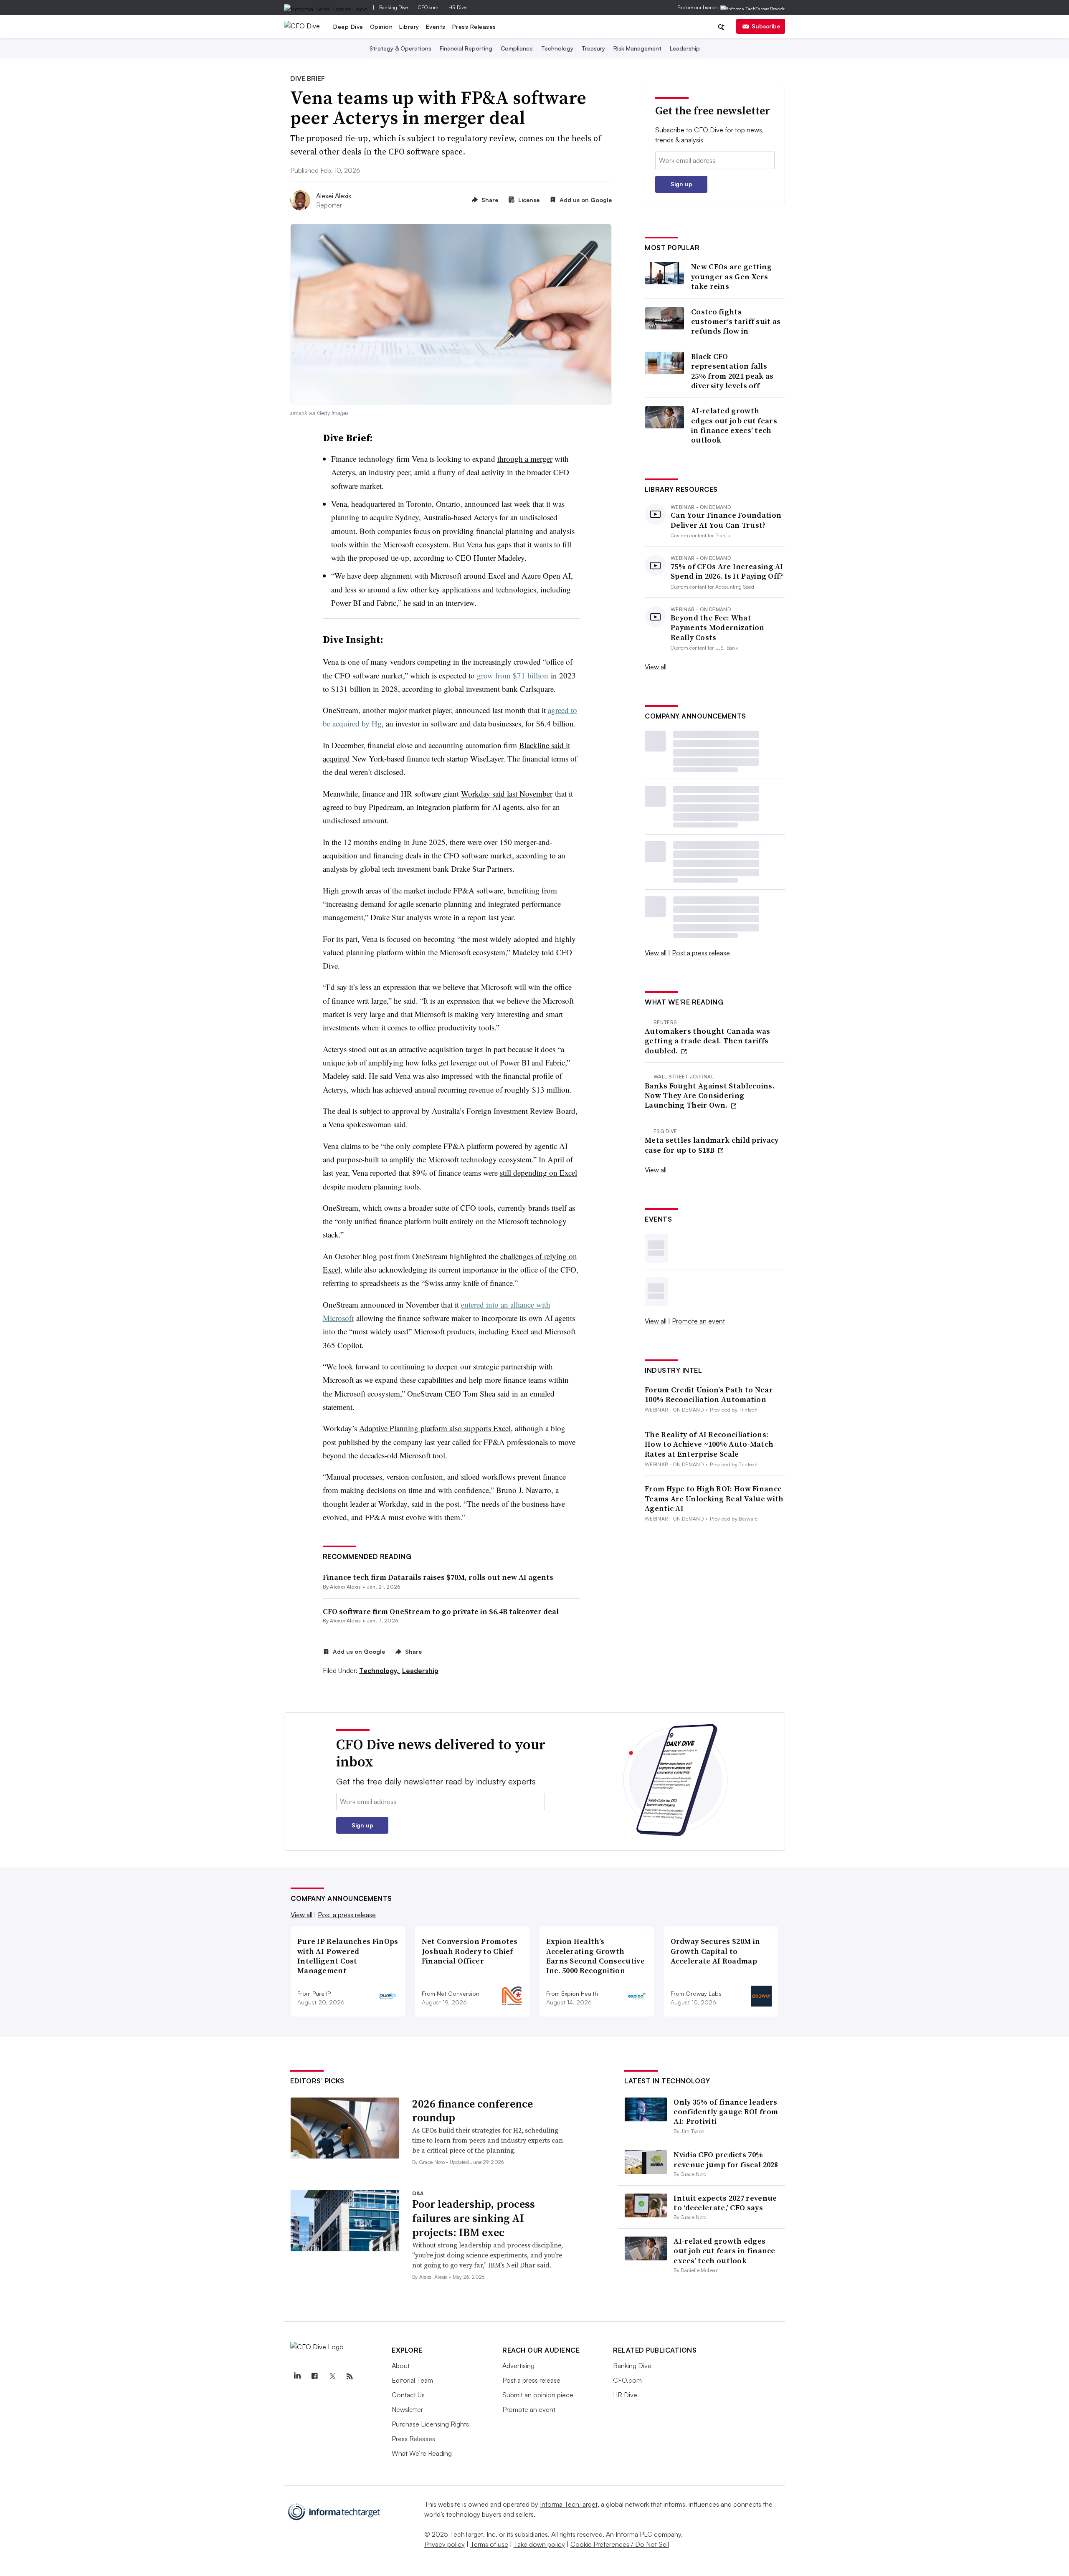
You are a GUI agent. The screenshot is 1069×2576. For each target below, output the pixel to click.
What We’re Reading (422, 2453)
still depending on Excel (538, 1173)
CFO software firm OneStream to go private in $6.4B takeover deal (441, 1611)
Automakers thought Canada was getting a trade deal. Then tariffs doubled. (708, 1041)
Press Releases (474, 27)
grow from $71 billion (513, 675)
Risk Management (637, 48)
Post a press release (701, 953)
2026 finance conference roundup (472, 2111)
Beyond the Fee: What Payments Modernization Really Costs (718, 628)
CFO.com (428, 7)
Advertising (518, 2366)
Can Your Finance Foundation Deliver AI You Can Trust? (726, 520)
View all (656, 667)
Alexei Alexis (334, 196)
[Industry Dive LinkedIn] (297, 2376)
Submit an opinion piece (538, 2395)
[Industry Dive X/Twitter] (332, 2376)
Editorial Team (412, 2380)
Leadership (685, 48)
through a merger (525, 459)
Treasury (593, 48)
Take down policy (539, 2544)
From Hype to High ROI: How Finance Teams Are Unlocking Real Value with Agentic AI (714, 1498)
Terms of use (489, 2544)
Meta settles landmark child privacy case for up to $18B (712, 1145)
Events (436, 27)
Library (409, 27)
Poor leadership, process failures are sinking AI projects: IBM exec (474, 2218)
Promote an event (698, 1321)
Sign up (681, 184)
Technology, (380, 1670)
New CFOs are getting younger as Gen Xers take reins (731, 276)
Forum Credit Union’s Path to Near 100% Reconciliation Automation (709, 1395)
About (401, 2366)
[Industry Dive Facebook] (314, 2376)
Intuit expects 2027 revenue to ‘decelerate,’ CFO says (725, 2203)
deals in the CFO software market (459, 855)
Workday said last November (507, 793)
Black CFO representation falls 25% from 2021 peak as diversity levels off (732, 371)
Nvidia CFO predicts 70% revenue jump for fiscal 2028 (726, 2159)
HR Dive (457, 7)
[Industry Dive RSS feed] (350, 2376)
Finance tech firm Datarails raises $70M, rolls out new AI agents (438, 1577)
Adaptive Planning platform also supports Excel (435, 1428)
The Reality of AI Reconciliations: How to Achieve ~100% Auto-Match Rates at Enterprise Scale (709, 1444)
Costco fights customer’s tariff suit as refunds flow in (736, 321)
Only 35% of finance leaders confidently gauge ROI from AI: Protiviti (726, 2112)
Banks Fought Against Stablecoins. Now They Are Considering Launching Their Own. (710, 1096)
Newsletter (407, 2409)
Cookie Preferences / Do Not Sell (620, 2544)
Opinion (381, 27)
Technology (557, 48)
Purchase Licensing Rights (430, 2424)
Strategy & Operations (400, 48)
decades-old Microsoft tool (403, 1455)
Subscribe (766, 26)
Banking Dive (394, 7)
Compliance (517, 48)
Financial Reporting (466, 48)
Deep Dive (348, 27)
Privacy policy (445, 2544)
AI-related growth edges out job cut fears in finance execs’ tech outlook (734, 425)
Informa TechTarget (569, 2504)
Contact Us (408, 2395)
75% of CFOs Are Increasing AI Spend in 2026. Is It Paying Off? (727, 571)
